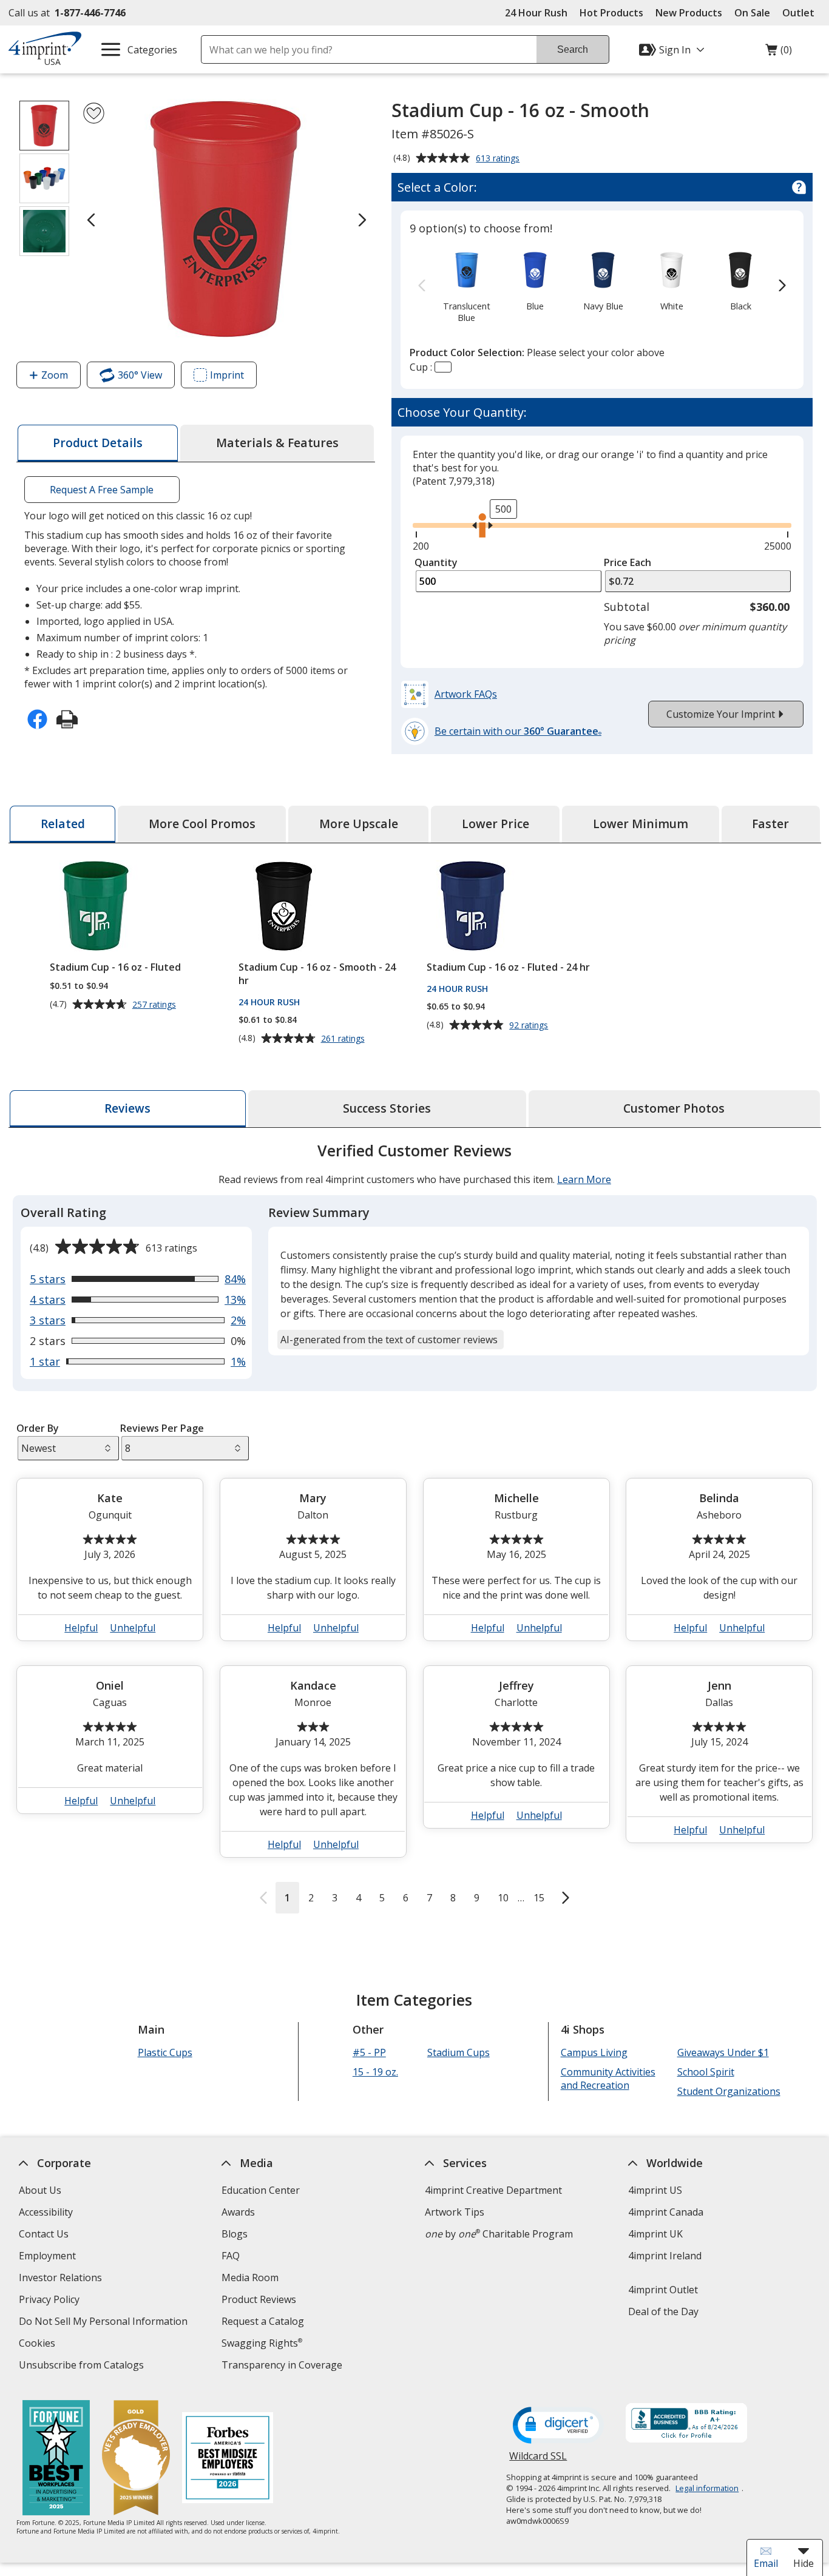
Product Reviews (259, 2299)
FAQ (231, 2256)
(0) (779, 53)
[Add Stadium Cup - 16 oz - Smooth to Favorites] (94, 113)
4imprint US (655, 2190)
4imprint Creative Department (493, 2190)
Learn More (584, 1179)
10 (503, 1898)
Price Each (628, 562)
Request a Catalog (263, 2321)
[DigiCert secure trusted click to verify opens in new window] (558, 2426)
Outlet (801, 13)
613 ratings (499, 159)
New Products (689, 13)
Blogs (235, 2234)
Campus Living (594, 2052)
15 (539, 1898)
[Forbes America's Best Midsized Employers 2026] (228, 2459)
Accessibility (45, 2212)
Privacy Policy (50, 2301)
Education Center (261, 2190)
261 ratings (344, 1039)
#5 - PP (369, 2052)
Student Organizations (728, 2091)
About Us (39, 2190)
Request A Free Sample (102, 490)
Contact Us (43, 2234)
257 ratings (155, 1005)
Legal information (707, 2488)
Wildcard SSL (538, 2460)
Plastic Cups (164, 2052)
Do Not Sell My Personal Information (104, 2323)
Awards (238, 2212)
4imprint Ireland (664, 2256)
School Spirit (705, 2072)
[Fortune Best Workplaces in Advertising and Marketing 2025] (56, 2459)
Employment (47, 2256)
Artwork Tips (455, 2212)
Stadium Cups (458, 2052)
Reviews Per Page (162, 1428)
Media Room (250, 2278)
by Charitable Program (499, 2234)
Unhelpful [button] (133, 1628)
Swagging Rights (262, 2343)
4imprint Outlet (662, 2290)
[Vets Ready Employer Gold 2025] (136, 2459)
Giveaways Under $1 (722, 2052)
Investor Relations (61, 2279)
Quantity (436, 562)
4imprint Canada (665, 2212)
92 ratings (530, 1025)
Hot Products (611, 13)
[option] (467, 286)
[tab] (98, 443)
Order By (38, 1428)
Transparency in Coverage (283, 2366)
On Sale (752, 13)
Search (573, 49)
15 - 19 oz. (375, 2072)
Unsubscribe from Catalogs (82, 2366)
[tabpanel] (415, 1527)
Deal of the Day (663, 2311)
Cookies (38, 2345)
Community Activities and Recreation (607, 2079)
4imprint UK (655, 2234)
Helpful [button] (81, 1628)
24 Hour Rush (536, 13)
